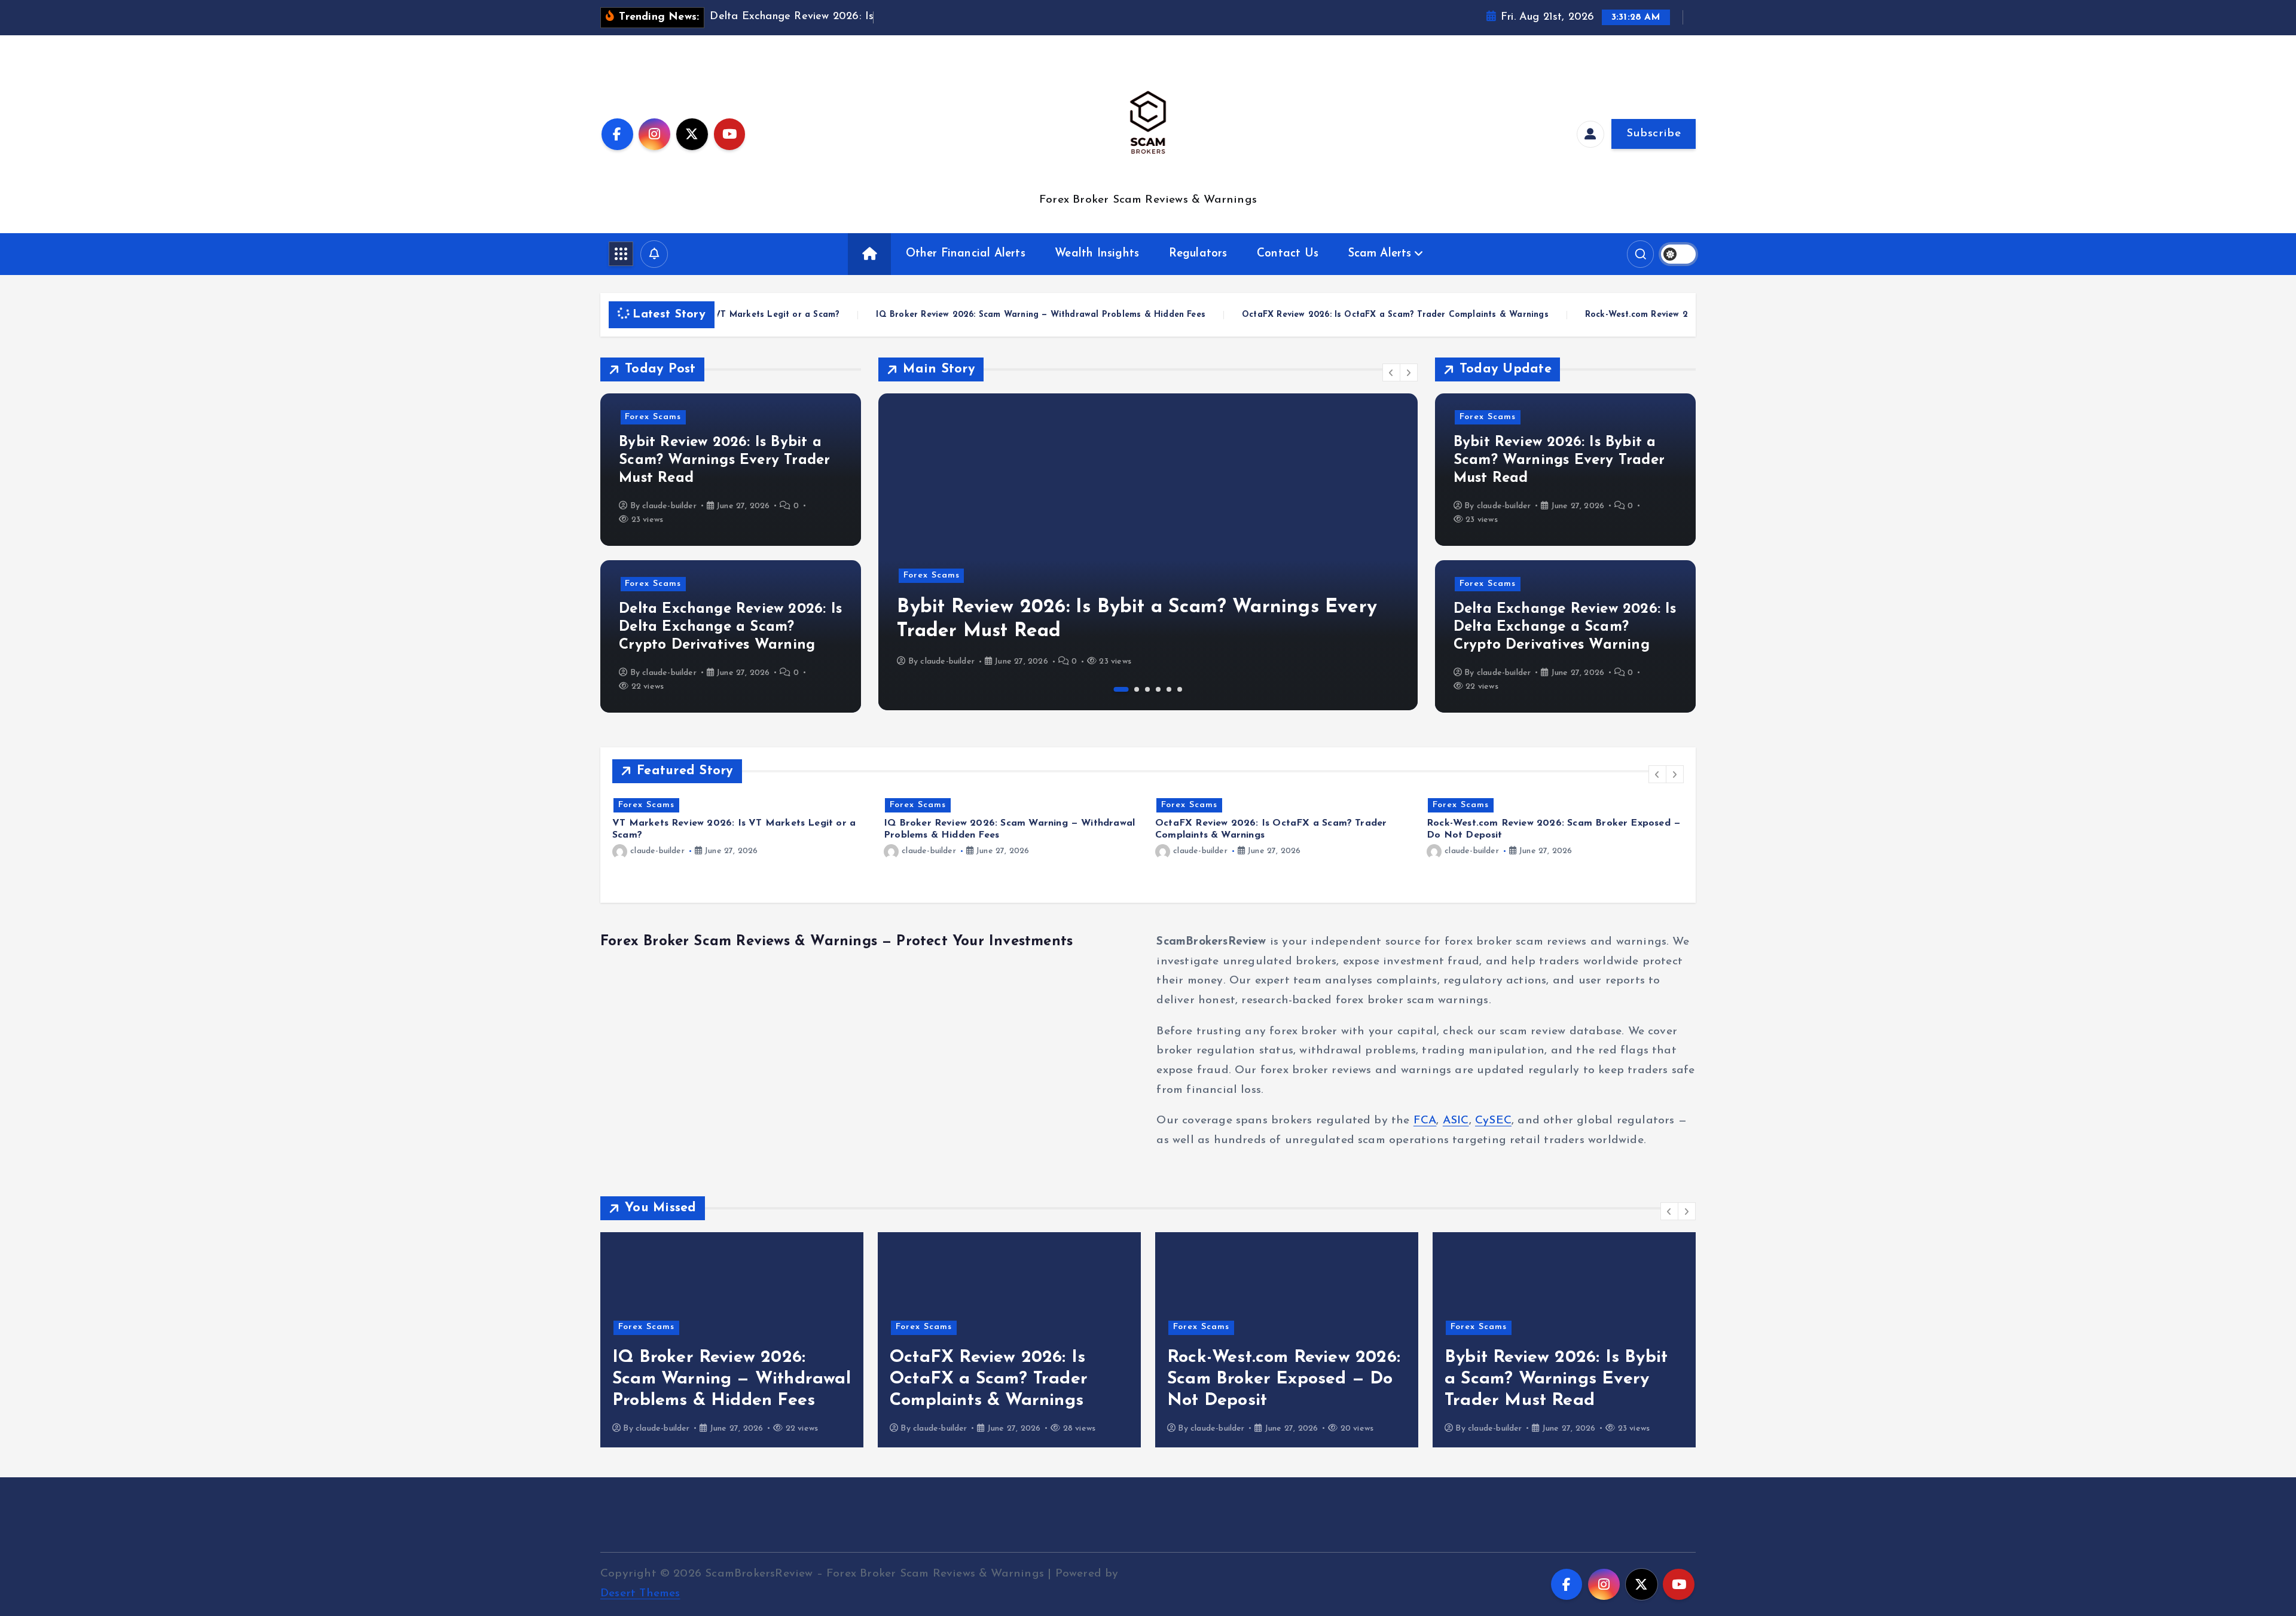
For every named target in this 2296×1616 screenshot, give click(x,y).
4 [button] (1158, 689)
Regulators (1198, 254)
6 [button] (1180, 689)
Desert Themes (640, 1594)
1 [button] (1116, 689)
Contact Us (1288, 254)
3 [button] (1147, 689)
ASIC (1456, 1121)
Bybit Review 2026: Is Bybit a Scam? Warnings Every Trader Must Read (724, 460)
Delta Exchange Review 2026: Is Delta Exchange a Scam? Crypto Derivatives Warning (730, 627)
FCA (1425, 1121)
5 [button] (1169, 689)
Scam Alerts (1380, 254)
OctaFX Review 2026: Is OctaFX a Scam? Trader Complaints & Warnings (1034, 315)
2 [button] (1132, 689)
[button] (1391, 372)
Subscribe (1654, 134)
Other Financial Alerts (966, 254)
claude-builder (669, 506)
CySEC (1493, 1121)
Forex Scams (653, 417)
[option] (1148, 552)
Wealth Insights (1097, 254)
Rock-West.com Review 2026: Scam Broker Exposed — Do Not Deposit (1371, 315)
